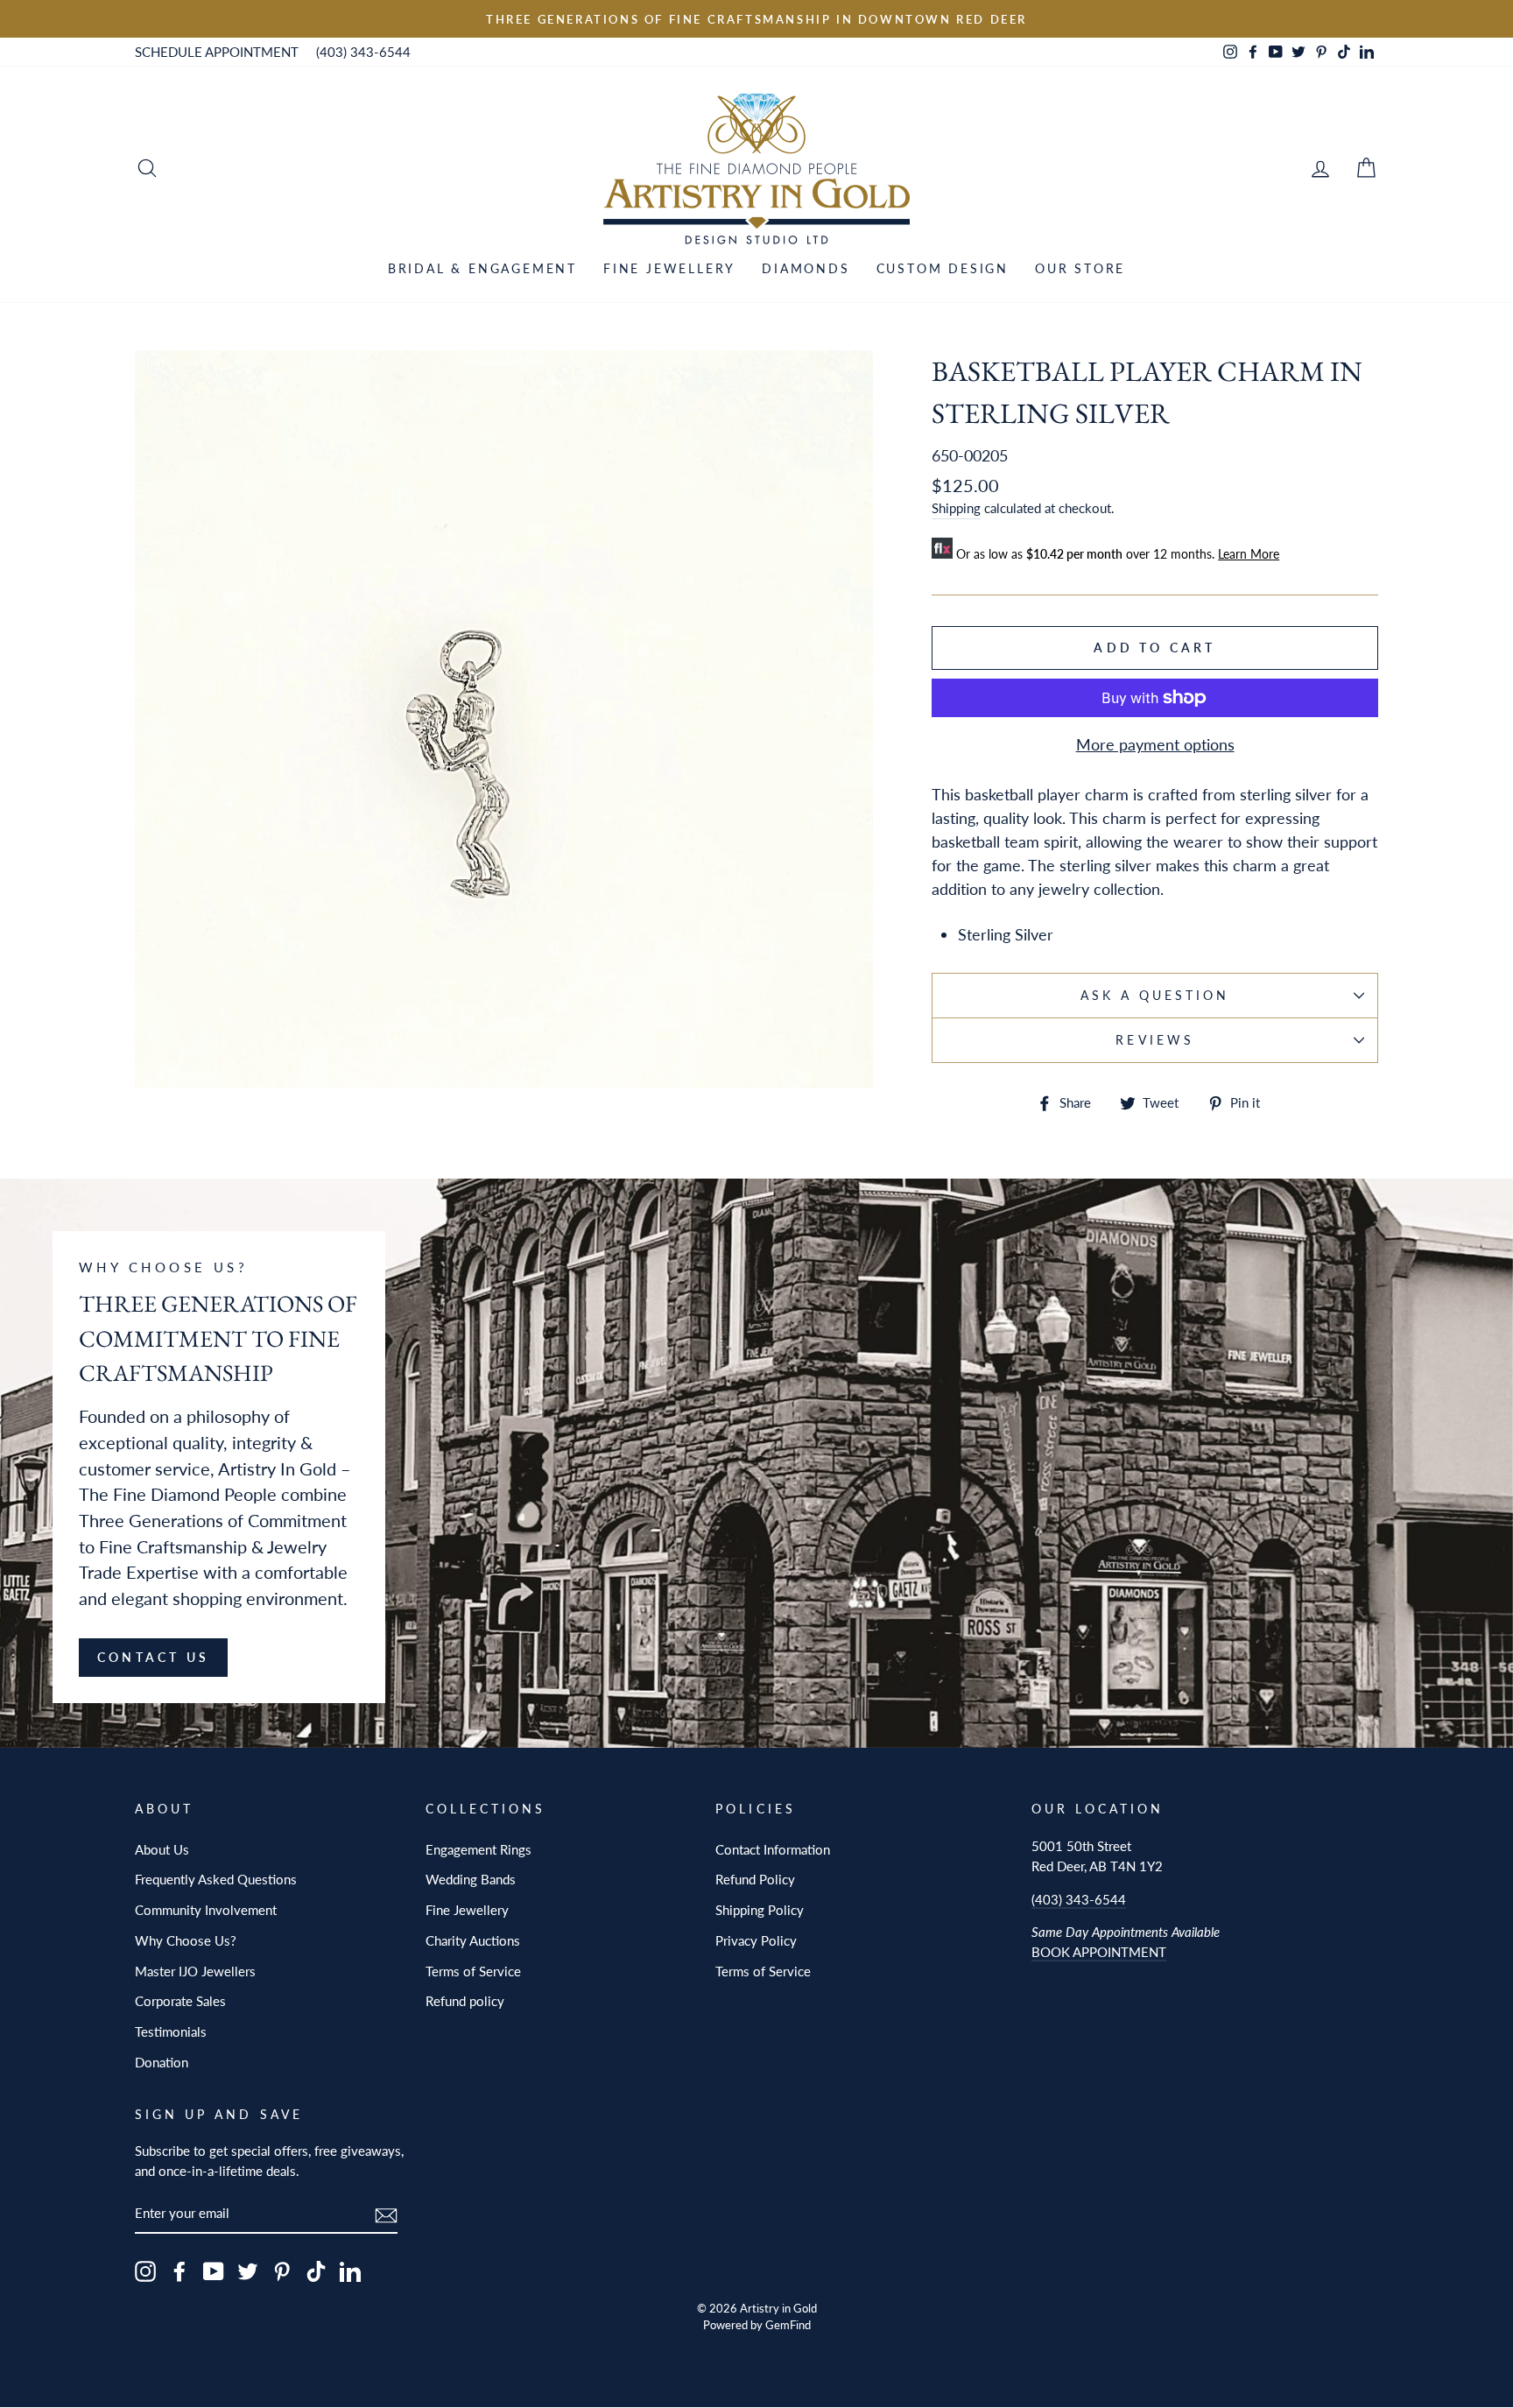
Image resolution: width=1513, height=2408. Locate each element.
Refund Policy (755, 1879)
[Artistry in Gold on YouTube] (214, 2271)
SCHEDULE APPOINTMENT (217, 52)
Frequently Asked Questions (216, 1879)
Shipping (956, 508)
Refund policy (465, 2001)
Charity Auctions (473, 1940)
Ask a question (1155, 996)
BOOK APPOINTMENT (1099, 1952)
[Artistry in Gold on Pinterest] (282, 2271)
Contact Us (153, 1657)
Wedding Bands (471, 1879)
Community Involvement (206, 1910)
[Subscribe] (386, 2214)
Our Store (1080, 268)
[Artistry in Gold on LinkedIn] (350, 2271)
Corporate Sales (180, 2001)
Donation (162, 2062)
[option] (756, 19)
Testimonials (171, 2031)
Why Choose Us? (186, 1940)
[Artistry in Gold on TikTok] (316, 2271)
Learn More (1249, 554)
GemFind (788, 2325)
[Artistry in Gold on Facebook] (179, 2271)
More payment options (1155, 744)
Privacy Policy (756, 1940)
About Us (162, 1849)
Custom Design (943, 268)
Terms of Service (473, 1971)
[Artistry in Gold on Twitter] (248, 2271)
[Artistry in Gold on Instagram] (145, 2271)
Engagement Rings (479, 1849)
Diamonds (806, 268)
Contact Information (773, 1849)
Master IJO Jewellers (195, 1971)
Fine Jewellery (669, 268)
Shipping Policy (760, 1910)
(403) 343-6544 (363, 52)
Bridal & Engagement (482, 268)
